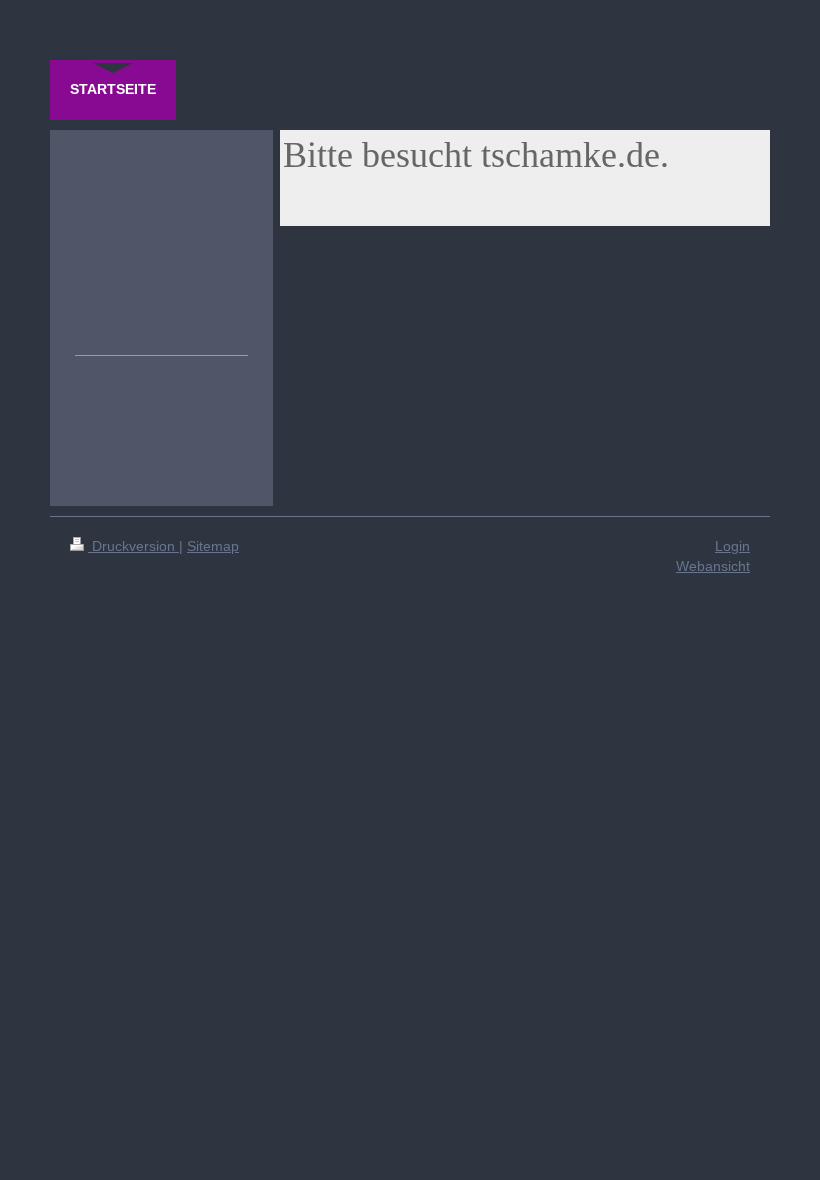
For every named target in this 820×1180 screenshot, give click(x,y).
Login (732, 546)
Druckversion (133, 546)
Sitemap (213, 546)
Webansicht (713, 566)
